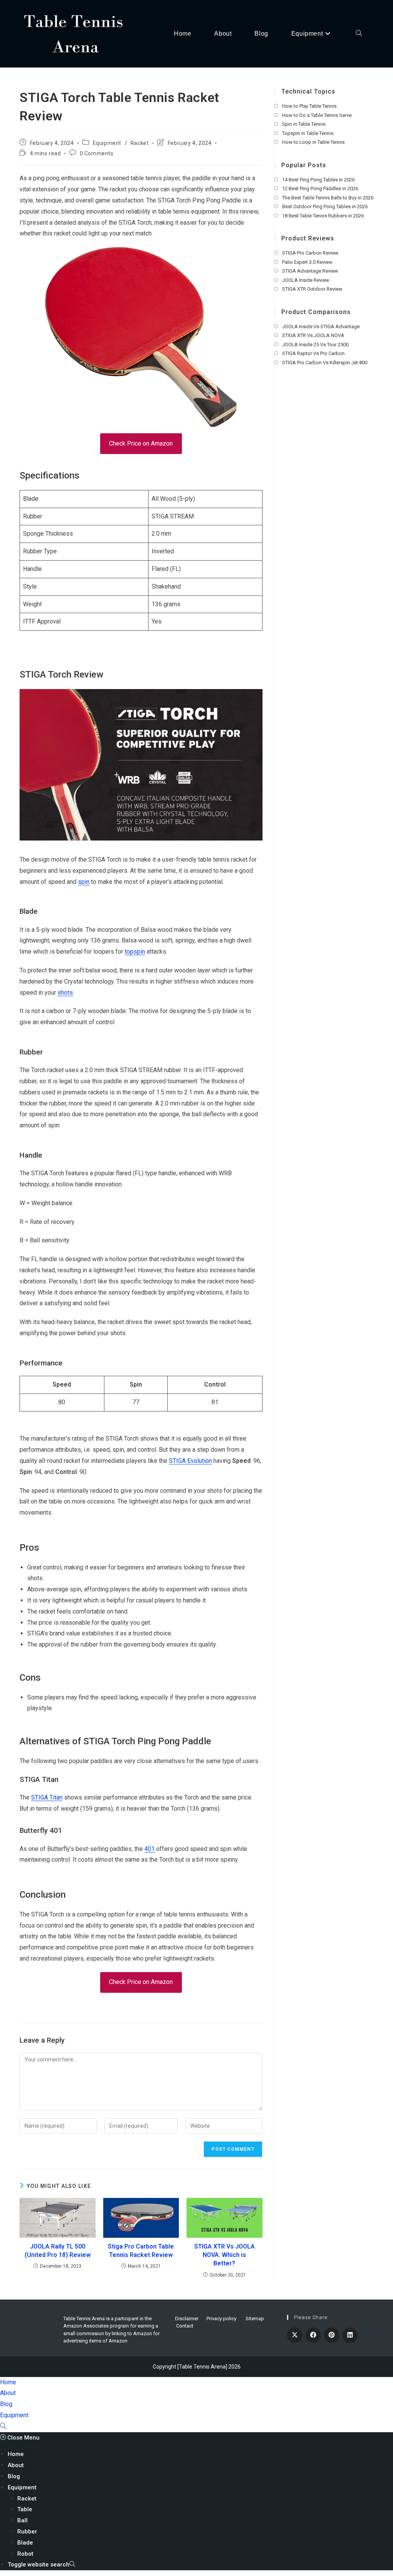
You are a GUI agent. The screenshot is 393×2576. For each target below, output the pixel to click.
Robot (25, 2554)
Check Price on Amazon (141, 443)
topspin (135, 952)
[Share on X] (295, 2335)
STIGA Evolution (190, 1461)
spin (84, 882)
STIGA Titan (47, 1797)
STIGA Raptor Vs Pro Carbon (313, 353)
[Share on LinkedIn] (350, 2335)
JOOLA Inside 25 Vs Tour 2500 (315, 345)
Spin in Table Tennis (304, 124)
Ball (22, 2520)
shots (65, 993)
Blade (25, 2543)
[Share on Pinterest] (332, 2335)
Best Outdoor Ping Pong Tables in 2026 (325, 206)
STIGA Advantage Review (310, 271)
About (8, 2393)
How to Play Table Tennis (309, 106)
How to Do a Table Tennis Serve (317, 115)
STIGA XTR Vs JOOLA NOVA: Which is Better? (225, 2255)
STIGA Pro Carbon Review (310, 253)
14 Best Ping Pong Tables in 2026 (318, 180)
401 (149, 1849)
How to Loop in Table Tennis (313, 142)
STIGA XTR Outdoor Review (312, 289)
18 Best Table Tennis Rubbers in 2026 (323, 216)
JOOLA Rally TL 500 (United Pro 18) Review (58, 2251)
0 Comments (97, 153)
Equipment (107, 143)
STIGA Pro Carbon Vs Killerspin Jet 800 (325, 363)
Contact (185, 2326)
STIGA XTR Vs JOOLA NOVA (313, 335)
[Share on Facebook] (313, 2335)
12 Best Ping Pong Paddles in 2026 (320, 188)
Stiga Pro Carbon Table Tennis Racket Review (141, 2251)
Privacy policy (221, 2319)
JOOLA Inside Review (306, 280)
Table (25, 2509)
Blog (6, 2404)
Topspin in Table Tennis (308, 133)
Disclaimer (187, 2319)
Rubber (27, 2532)
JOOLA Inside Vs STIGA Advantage (321, 327)
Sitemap (255, 2319)
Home (8, 2382)
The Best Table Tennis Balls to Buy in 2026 (328, 198)
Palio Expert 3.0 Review (307, 262)
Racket (140, 143)
